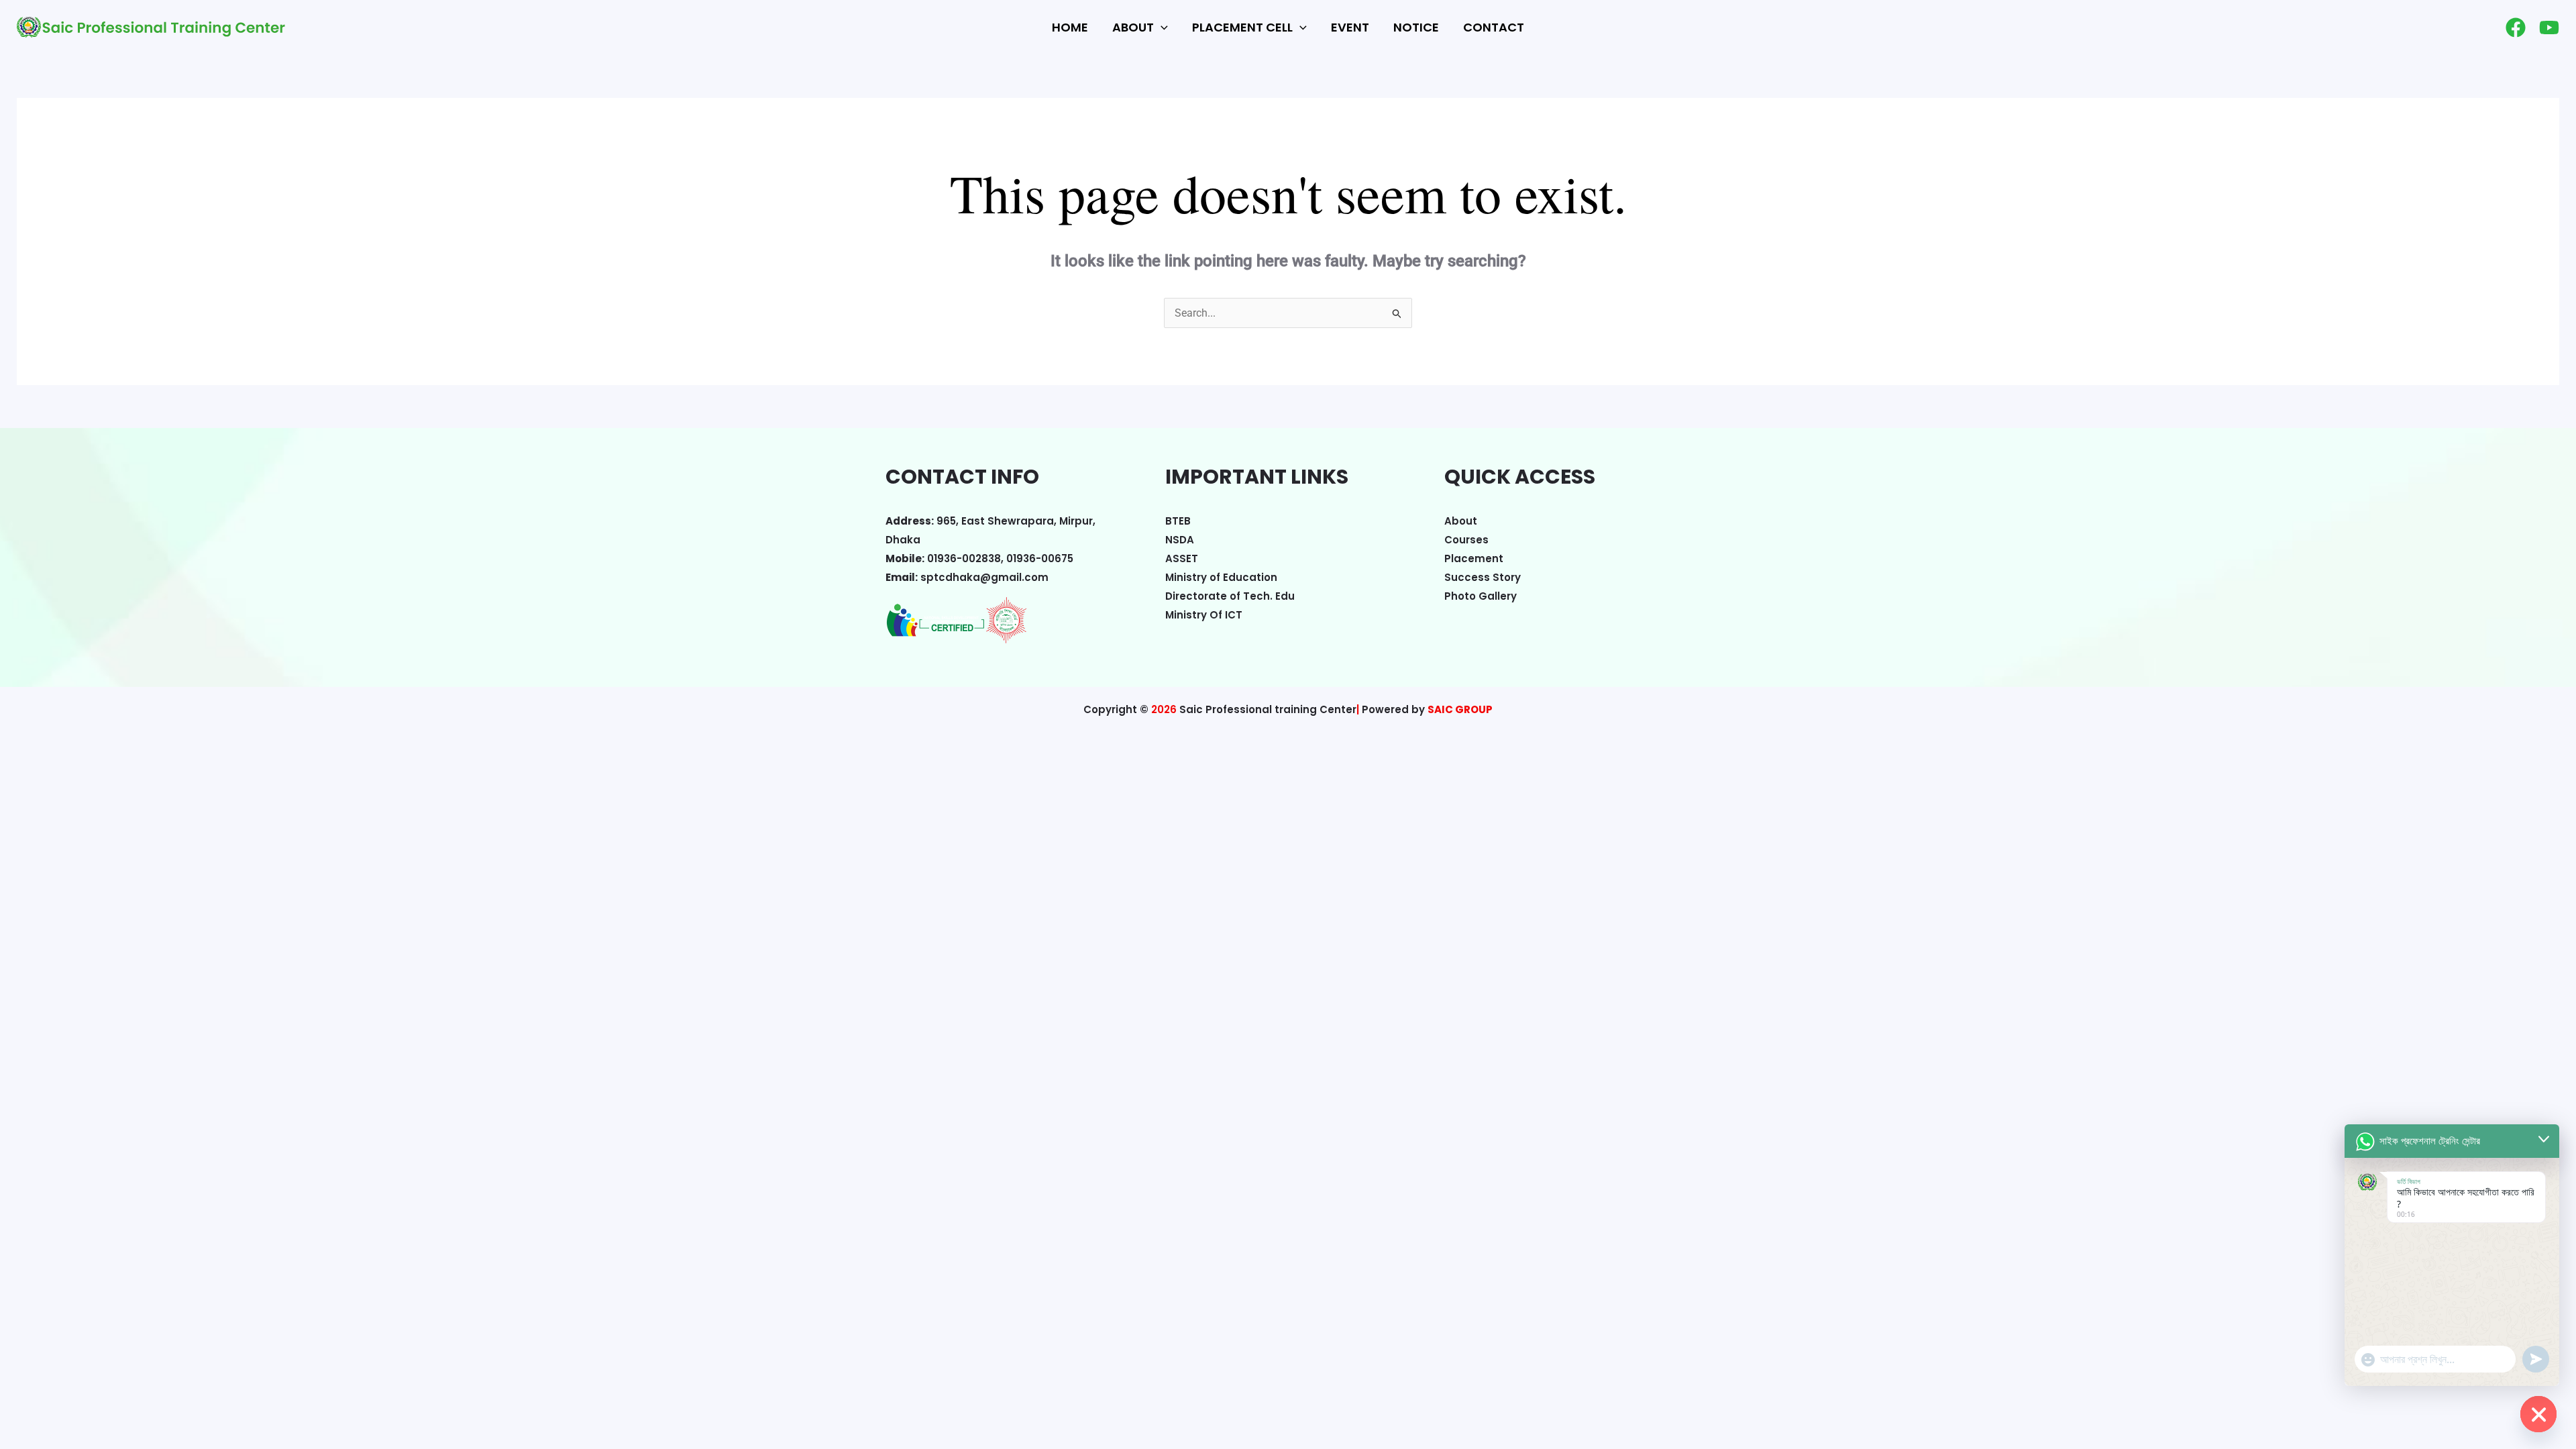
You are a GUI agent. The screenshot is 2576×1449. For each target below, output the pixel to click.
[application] (1161, 28)
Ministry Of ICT (1204, 615)
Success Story (1483, 577)
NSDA (1180, 540)
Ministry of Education (1221, 577)
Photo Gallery (1481, 596)
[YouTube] (2549, 28)
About (1461, 521)
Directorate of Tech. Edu (1230, 596)
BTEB (1178, 521)
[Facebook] (2516, 28)
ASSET (1182, 558)
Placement (1474, 558)
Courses (1466, 540)
